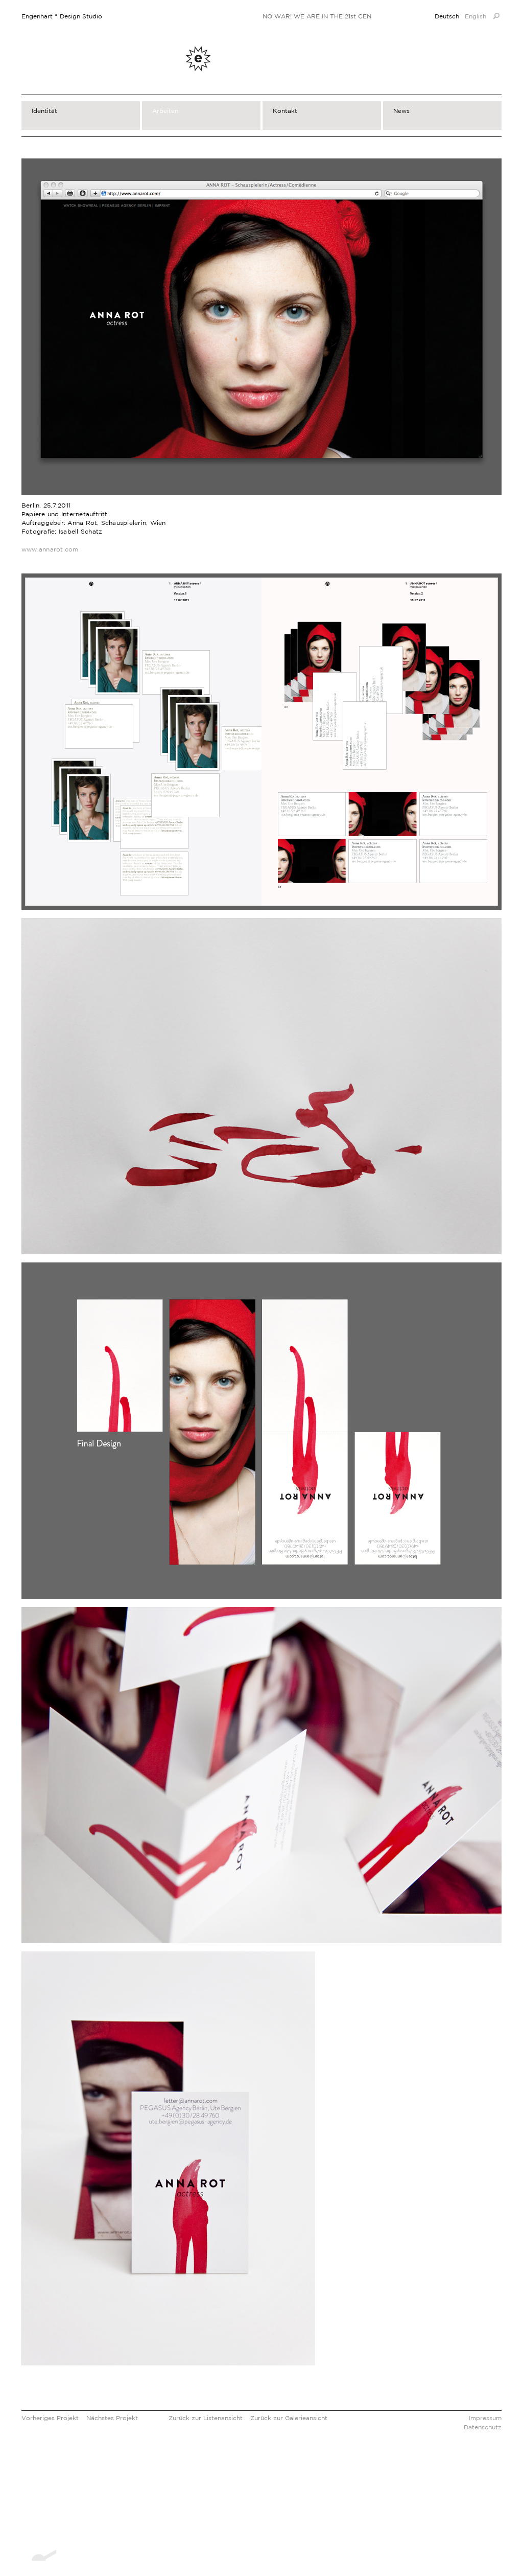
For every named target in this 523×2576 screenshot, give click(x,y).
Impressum (485, 2418)
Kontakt (285, 111)
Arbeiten (165, 111)
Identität (44, 111)
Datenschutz (483, 2427)
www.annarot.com (50, 549)
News (401, 111)
